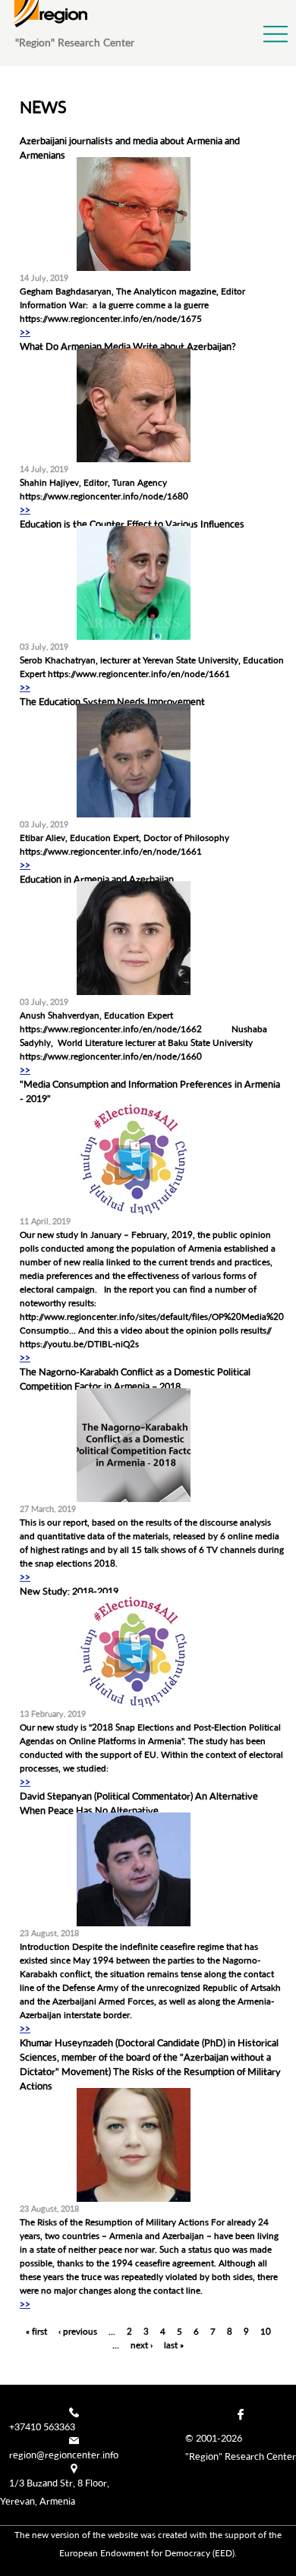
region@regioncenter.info (64, 2455)
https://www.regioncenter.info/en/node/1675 (111, 318)
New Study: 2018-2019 (69, 1591)
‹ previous (78, 2331)
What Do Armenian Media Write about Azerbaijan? (128, 346)
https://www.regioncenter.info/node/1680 (104, 496)
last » (174, 2345)
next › (142, 2345)
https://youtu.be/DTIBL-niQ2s (79, 1344)
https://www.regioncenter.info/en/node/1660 (111, 1056)
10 (266, 2331)
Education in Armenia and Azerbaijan (97, 879)
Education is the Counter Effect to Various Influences (132, 524)
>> (25, 332)
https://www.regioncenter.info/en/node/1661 (139, 674)
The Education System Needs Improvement (112, 701)
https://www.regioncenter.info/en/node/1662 (111, 1029)
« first (36, 2331)
